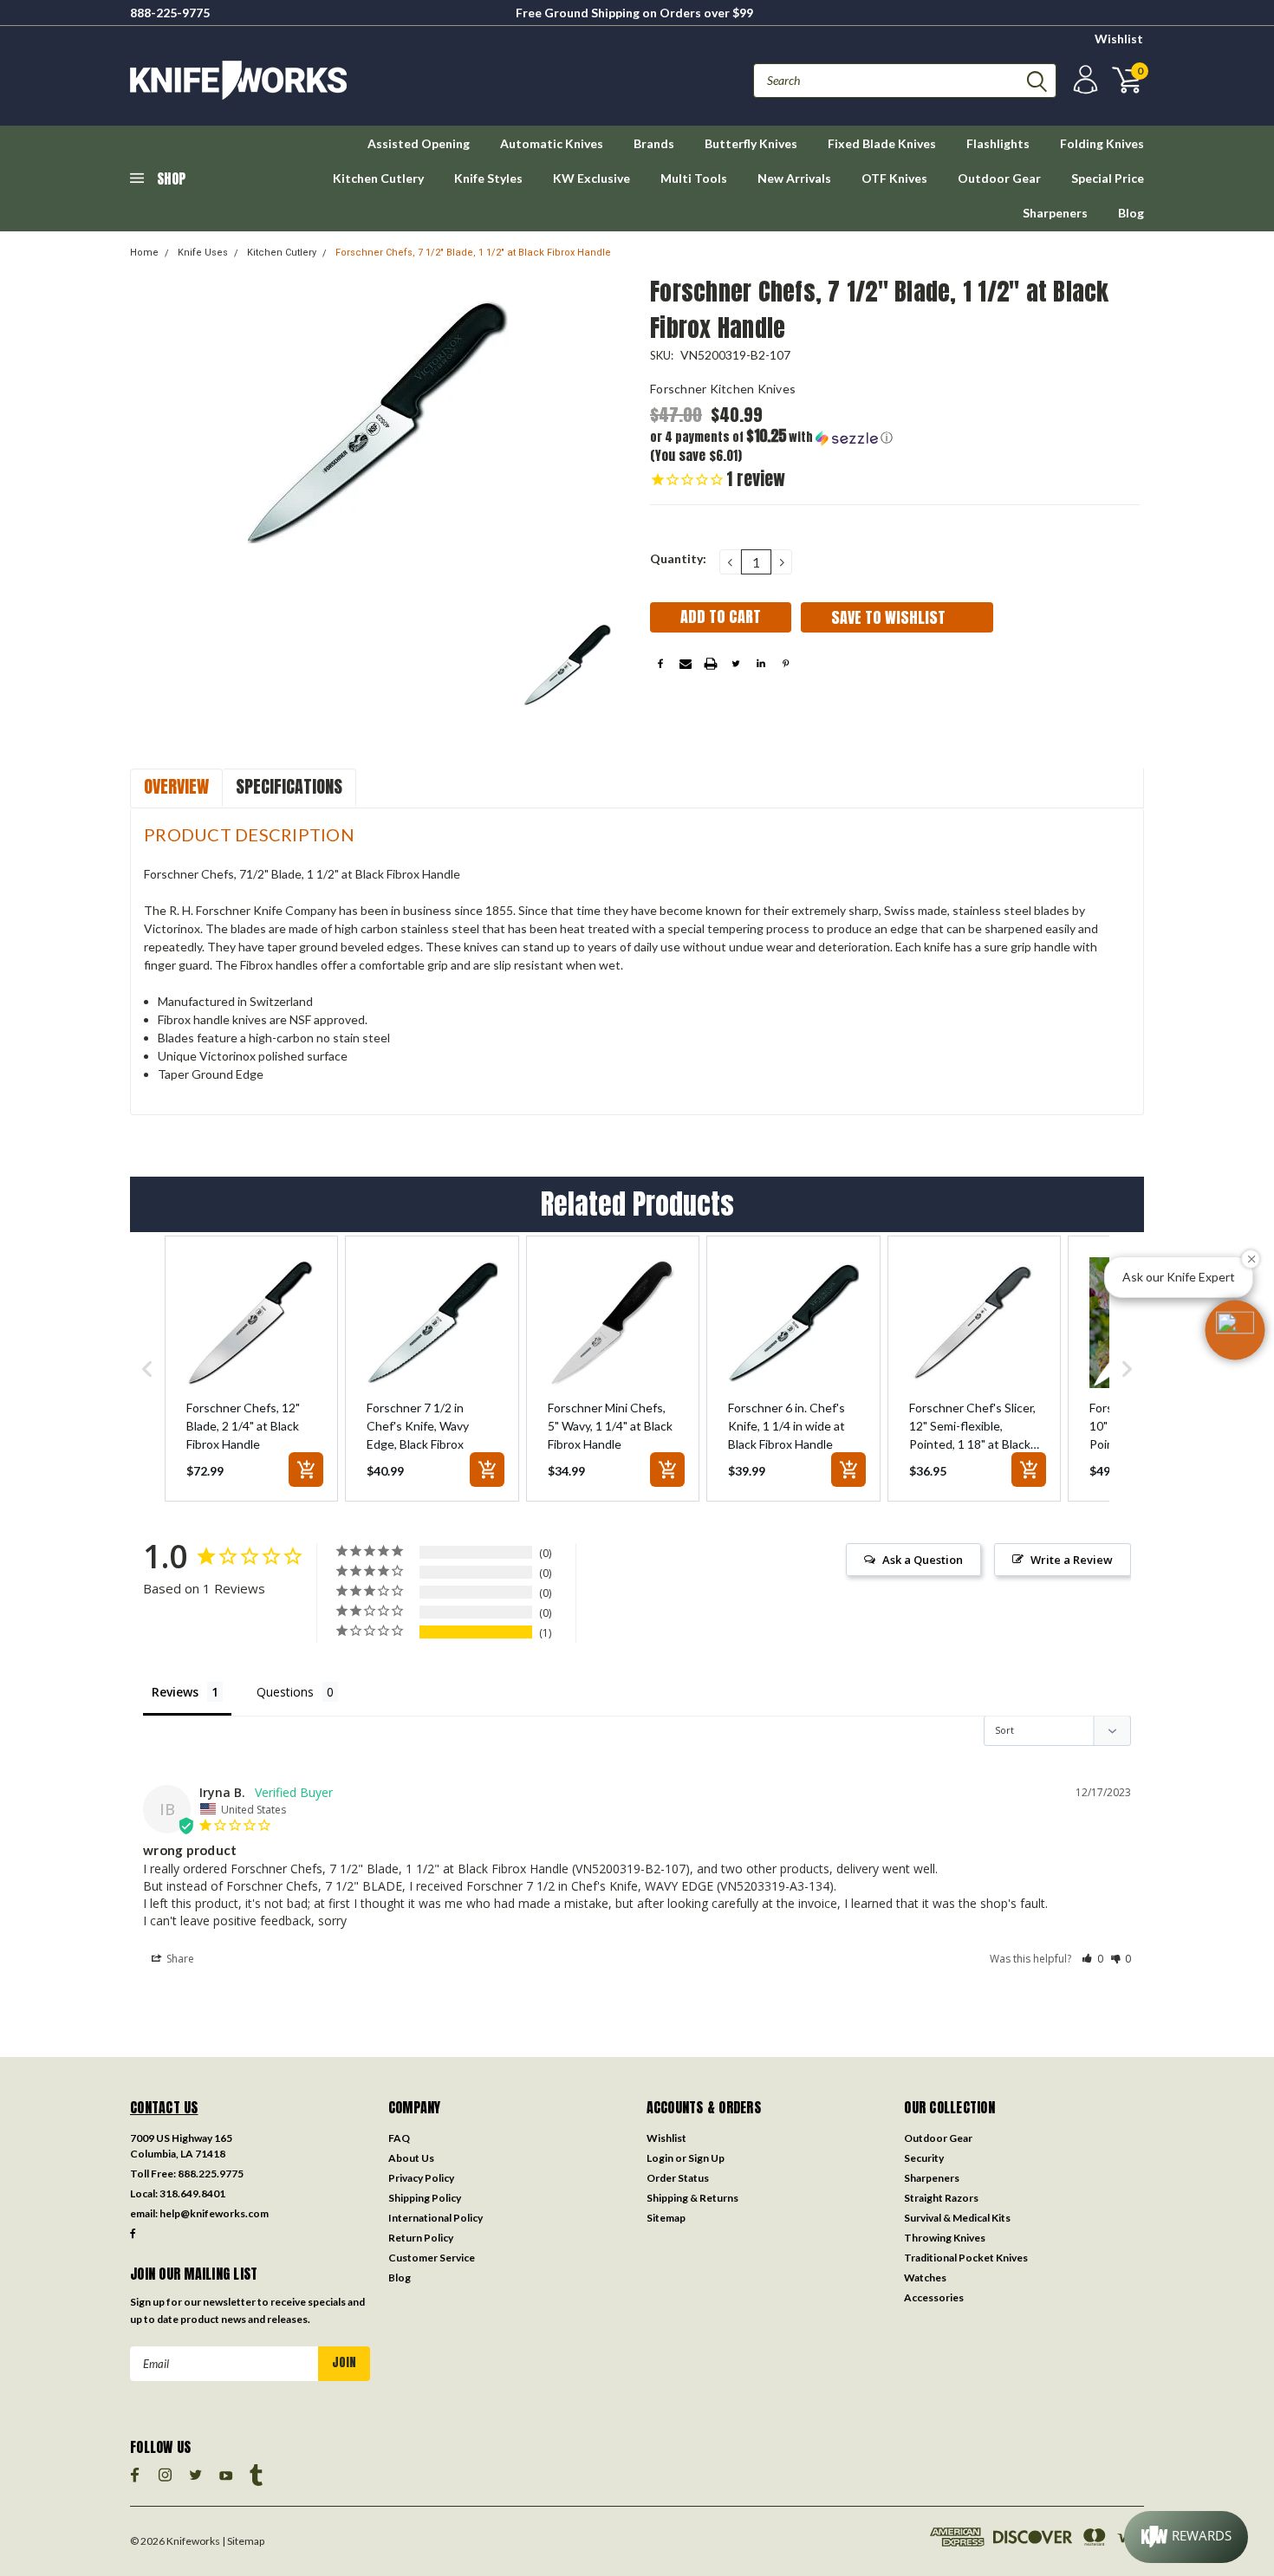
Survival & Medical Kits (957, 2218)
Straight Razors (941, 2198)
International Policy (435, 2218)
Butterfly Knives (751, 143)
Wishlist (1119, 39)
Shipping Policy (425, 2198)
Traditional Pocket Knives (966, 2258)
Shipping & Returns (692, 2198)
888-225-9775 (170, 13)
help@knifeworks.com (214, 2213)
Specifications (289, 786)
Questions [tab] (285, 1692)
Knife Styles (488, 178)
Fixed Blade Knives (882, 143)
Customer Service (432, 2258)
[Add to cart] (306, 1470)
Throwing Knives (945, 2238)
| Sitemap (243, 2541)
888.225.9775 (211, 2174)
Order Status (678, 2178)
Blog (1131, 213)
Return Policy (421, 2238)
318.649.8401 (192, 2193)
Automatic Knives (552, 143)
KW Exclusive (591, 178)
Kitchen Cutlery (378, 178)
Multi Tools (694, 178)
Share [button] (179, 1959)
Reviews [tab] (175, 1692)
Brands (654, 143)
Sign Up (706, 2158)
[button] (773, 437)
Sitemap (666, 2218)
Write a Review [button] (1072, 1560)
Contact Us (164, 2107)
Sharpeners (1055, 213)
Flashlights (998, 143)
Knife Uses (203, 253)
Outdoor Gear (999, 178)
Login (660, 2158)
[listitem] (251, 1368)
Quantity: (678, 558)
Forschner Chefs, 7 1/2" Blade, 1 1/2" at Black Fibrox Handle (473, 253)
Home (144, 253)
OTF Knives (894, 178)
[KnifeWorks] (383, 80)
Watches (925, 2278)
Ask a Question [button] (923, 1560)
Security (924, 2158)
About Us (411, 2158)
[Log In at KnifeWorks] (1083, 80)
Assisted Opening (419, 143)
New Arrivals (794, 178)
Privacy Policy (421, 2178)
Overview (176, 786)
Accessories (934, 2297)
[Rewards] (1186, 2537)
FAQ (399, 2138)
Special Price (1108, 178)
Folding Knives (1102, 143)
